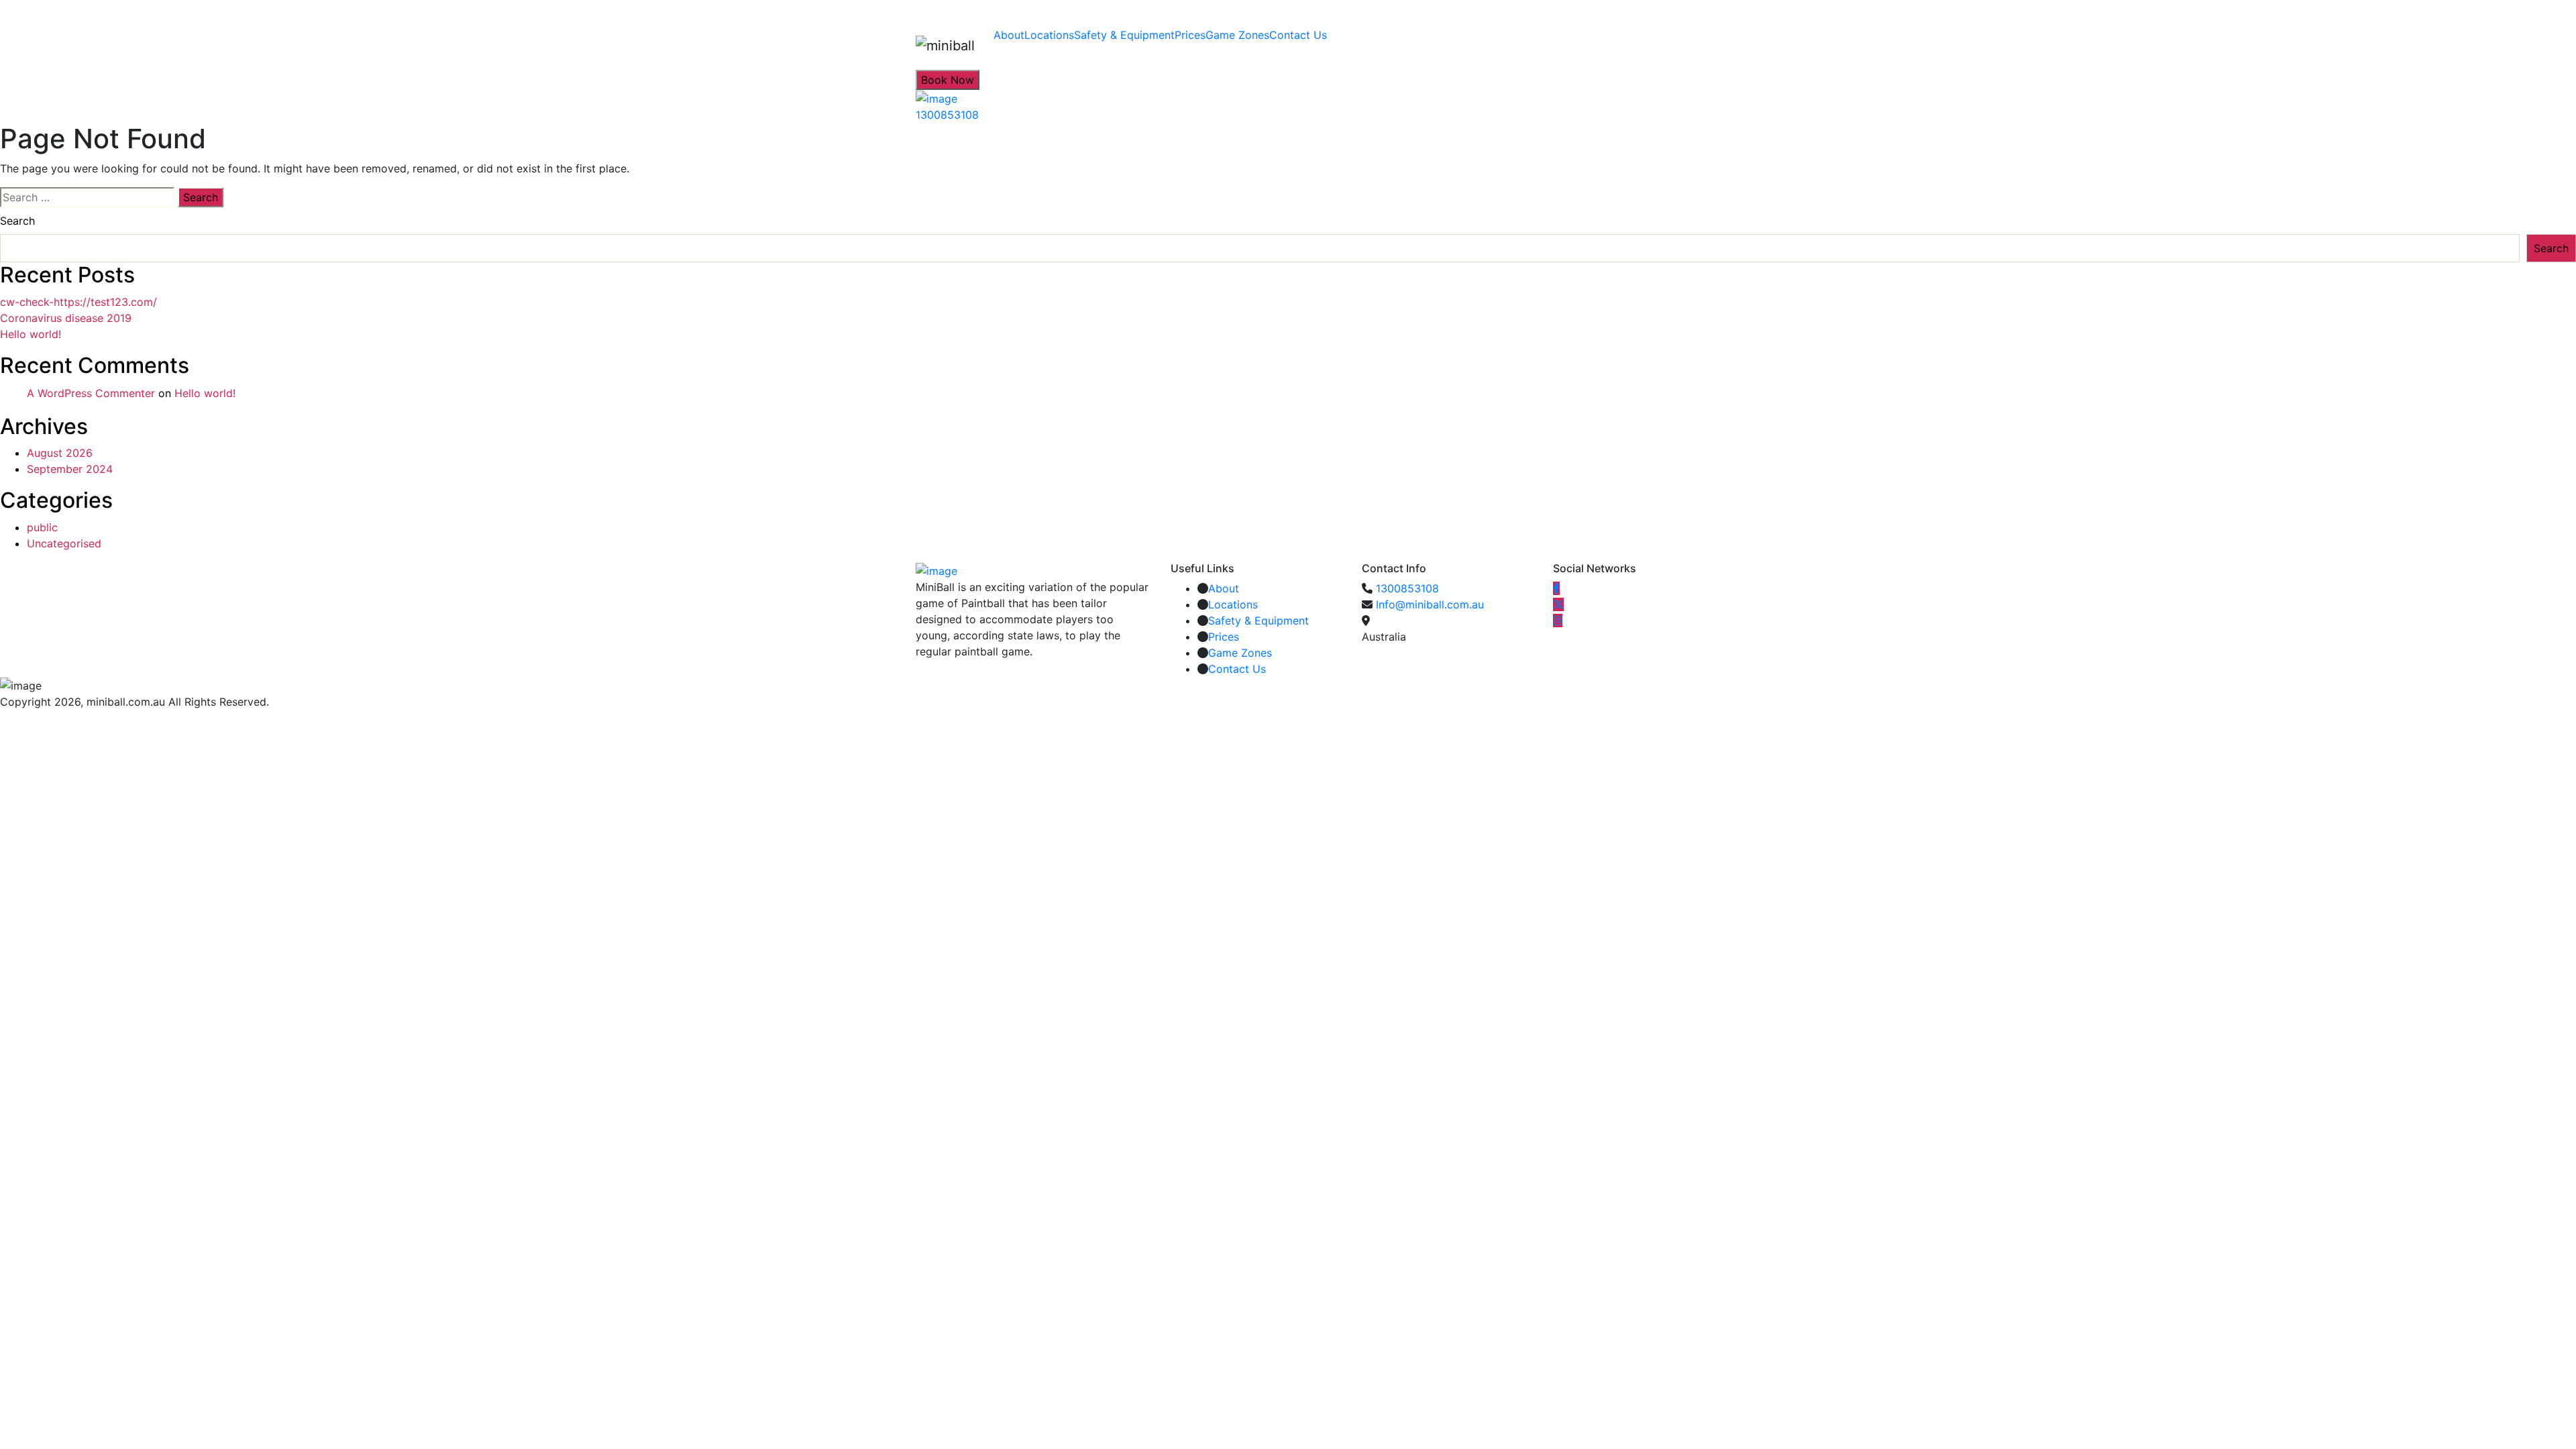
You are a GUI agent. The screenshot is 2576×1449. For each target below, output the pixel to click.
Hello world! (31, 334)
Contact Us (1298, 35)
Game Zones (1237, 35)
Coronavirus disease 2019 (66, 318)
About (1009, 35)
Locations (1049, 35)
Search (17, 221)
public (42, 527)
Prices (1190, 35)
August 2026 (60, 453)
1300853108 (1407, 588)
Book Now (948, 80)
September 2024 (70, 469)
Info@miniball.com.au (1430, 604)
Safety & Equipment (1124, 35)
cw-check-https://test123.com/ (78, 302)
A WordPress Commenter (91, 393)
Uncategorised (64, 543)
